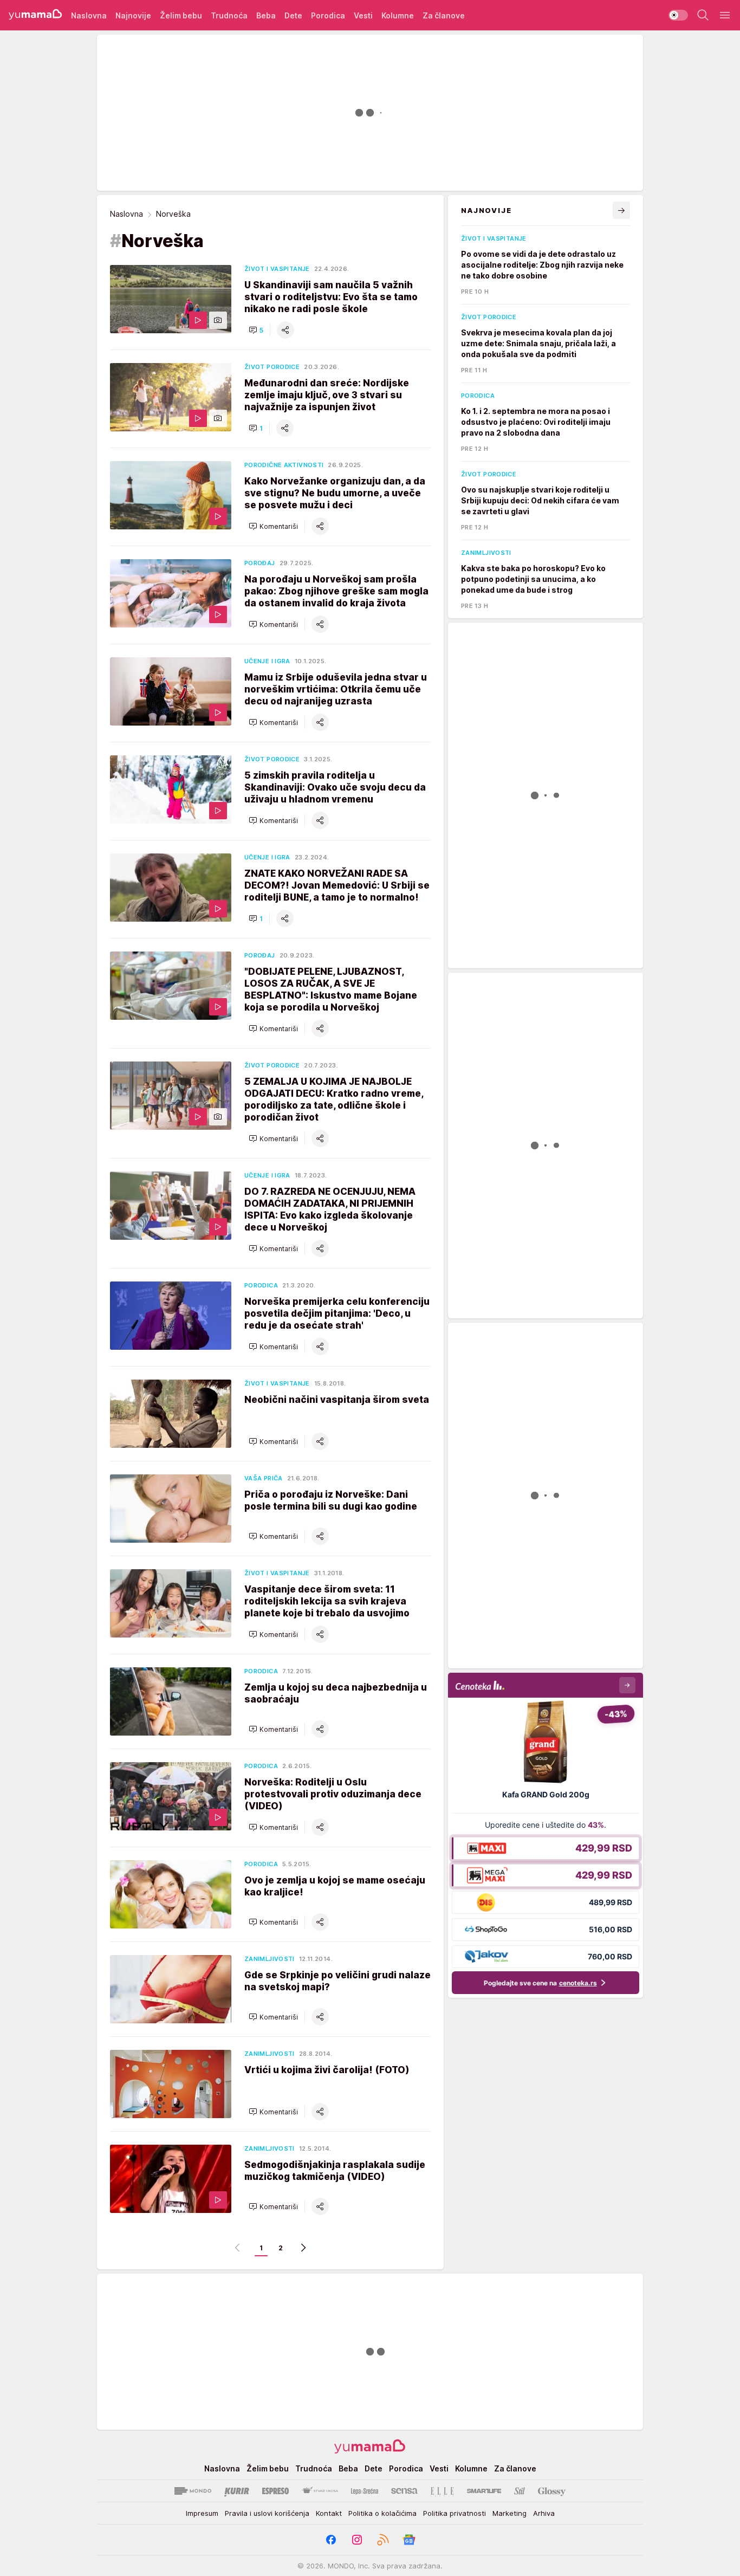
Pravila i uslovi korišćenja (267, 2513)
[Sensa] (404, 2491)
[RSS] (383, 2540)
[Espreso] (275, 2491)
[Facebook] (331, 2540)
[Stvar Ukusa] (320, 2491)
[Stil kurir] (520, 2491)
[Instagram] (357, 2540)
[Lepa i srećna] (365, 2491)
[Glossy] (552, 2491)
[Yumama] (35, 15)
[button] (256, 330)
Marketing (509, 2513)
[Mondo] (193, 2491)
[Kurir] (237, 2491)
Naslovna (126, 214)
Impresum (202, 2513)
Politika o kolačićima (382, 2513)
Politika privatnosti (455, 2513)
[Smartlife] (484, 2491)
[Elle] (442, 2491)
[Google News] (409, 2540)
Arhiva (544, 2513)
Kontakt (329, 2513)
